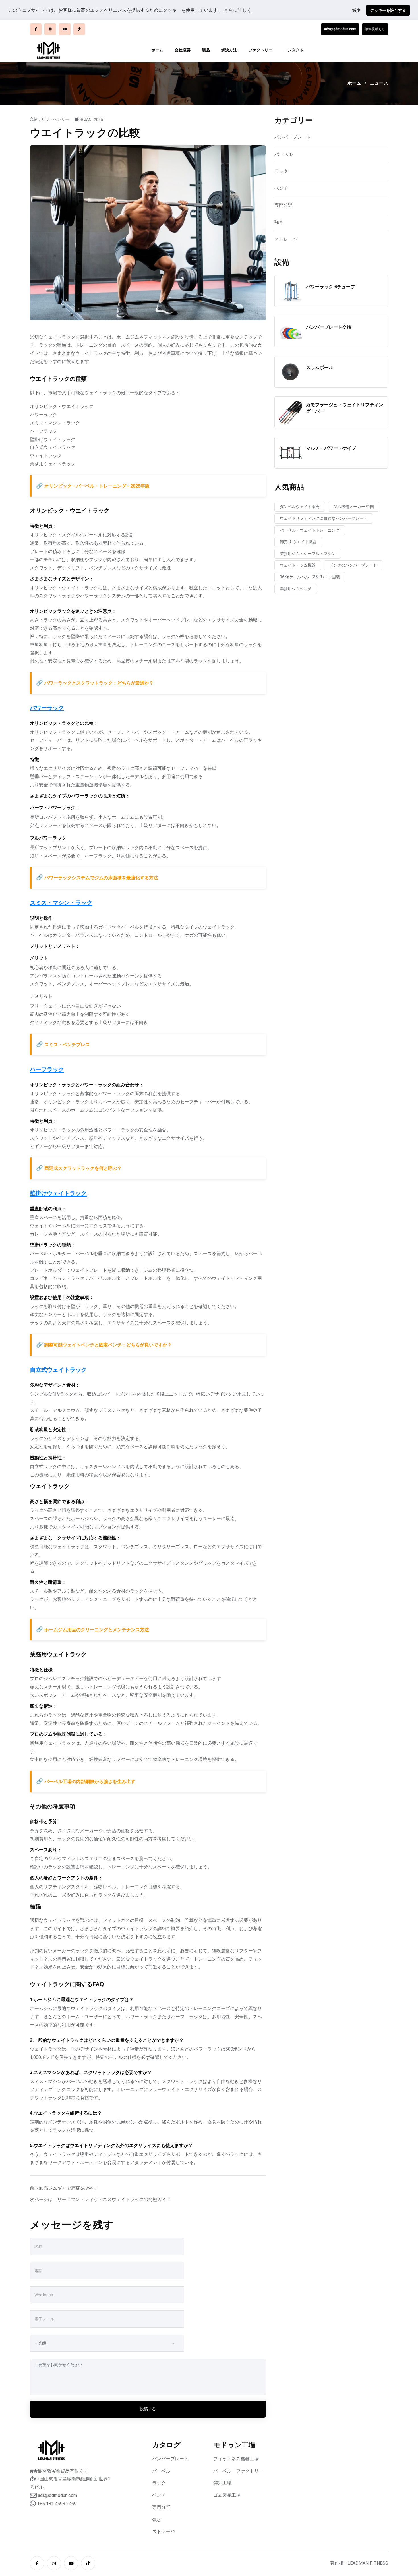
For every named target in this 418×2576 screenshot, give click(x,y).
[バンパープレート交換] (290, 331)
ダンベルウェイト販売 (300, 507)
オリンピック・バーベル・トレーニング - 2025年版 (97, 486)
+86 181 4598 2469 (57, 2504)
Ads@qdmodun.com (340, 29)
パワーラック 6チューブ (331, 287)
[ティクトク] (79, 29)
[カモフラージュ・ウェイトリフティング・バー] (290, 412)
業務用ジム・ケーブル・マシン (308, 554)
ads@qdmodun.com (57, 2495)
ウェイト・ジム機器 (298, 565)
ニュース (379, 83)
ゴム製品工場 (227, 2495)
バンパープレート (293, 137)
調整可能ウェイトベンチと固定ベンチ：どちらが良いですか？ (108, 1345)
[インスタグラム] (50, 29)
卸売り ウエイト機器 (298, 542)
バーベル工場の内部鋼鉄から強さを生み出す (90, 1782)
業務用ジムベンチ (296, 589)
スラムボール (320, 367)
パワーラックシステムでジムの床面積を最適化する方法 (101, 878)
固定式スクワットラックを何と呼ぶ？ (83, 1168)
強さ (279, 222)
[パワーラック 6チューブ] (290, 291)
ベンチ (281, 188)
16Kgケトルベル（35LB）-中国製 (310, 577)
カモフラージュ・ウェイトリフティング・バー (345, 408)
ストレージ (286, 239)
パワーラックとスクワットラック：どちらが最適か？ (99, 683)
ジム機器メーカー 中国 (354, 507)
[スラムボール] (290, 372)
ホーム (157, 50)
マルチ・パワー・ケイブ (331, 448)
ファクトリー (260, 50)
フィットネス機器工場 (236, 2459)
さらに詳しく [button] (238, 10)
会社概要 (183, 50)
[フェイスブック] (36, 29)
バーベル (284, 154)
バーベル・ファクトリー (238, 2471)
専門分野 (284, 205)
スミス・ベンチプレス (67, 1045)
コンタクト (294, 50)
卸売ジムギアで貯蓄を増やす (69, 2188)
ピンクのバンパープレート (353, 565)
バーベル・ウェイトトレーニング (310, 530)
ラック (281, 171)
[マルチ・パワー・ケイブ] (290, 453)
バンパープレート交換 (329, 327)
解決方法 (229, 50)
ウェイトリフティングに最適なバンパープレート (324, 518)
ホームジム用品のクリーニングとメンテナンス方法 (97, 1630)
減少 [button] (356, 10)
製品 (206, 50)
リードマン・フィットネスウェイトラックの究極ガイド (114, 2199)
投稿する (148, 2409)
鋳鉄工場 (222, 2483)
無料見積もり (375, 29)
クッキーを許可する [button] (388, 10)
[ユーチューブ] (65, 29)
